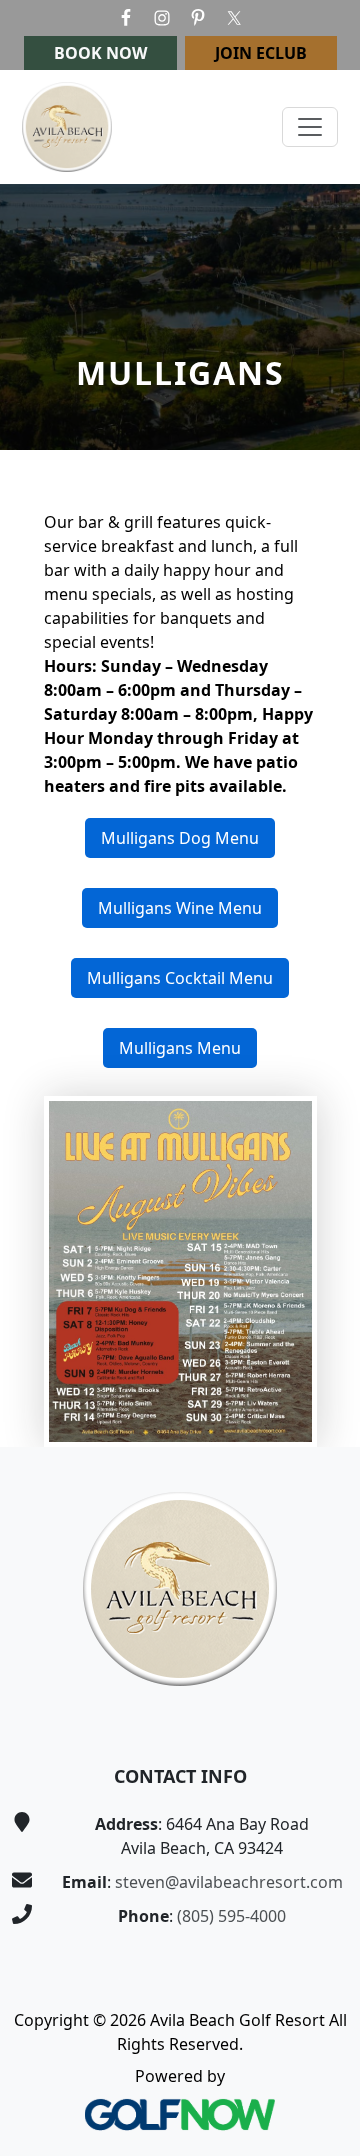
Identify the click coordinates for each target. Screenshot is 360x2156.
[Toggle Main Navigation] (310, 127)
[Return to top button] (321, 1409)
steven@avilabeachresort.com (229, 1882)
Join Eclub (261, 53)
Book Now (100, 53)
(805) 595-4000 (231, 1916)
